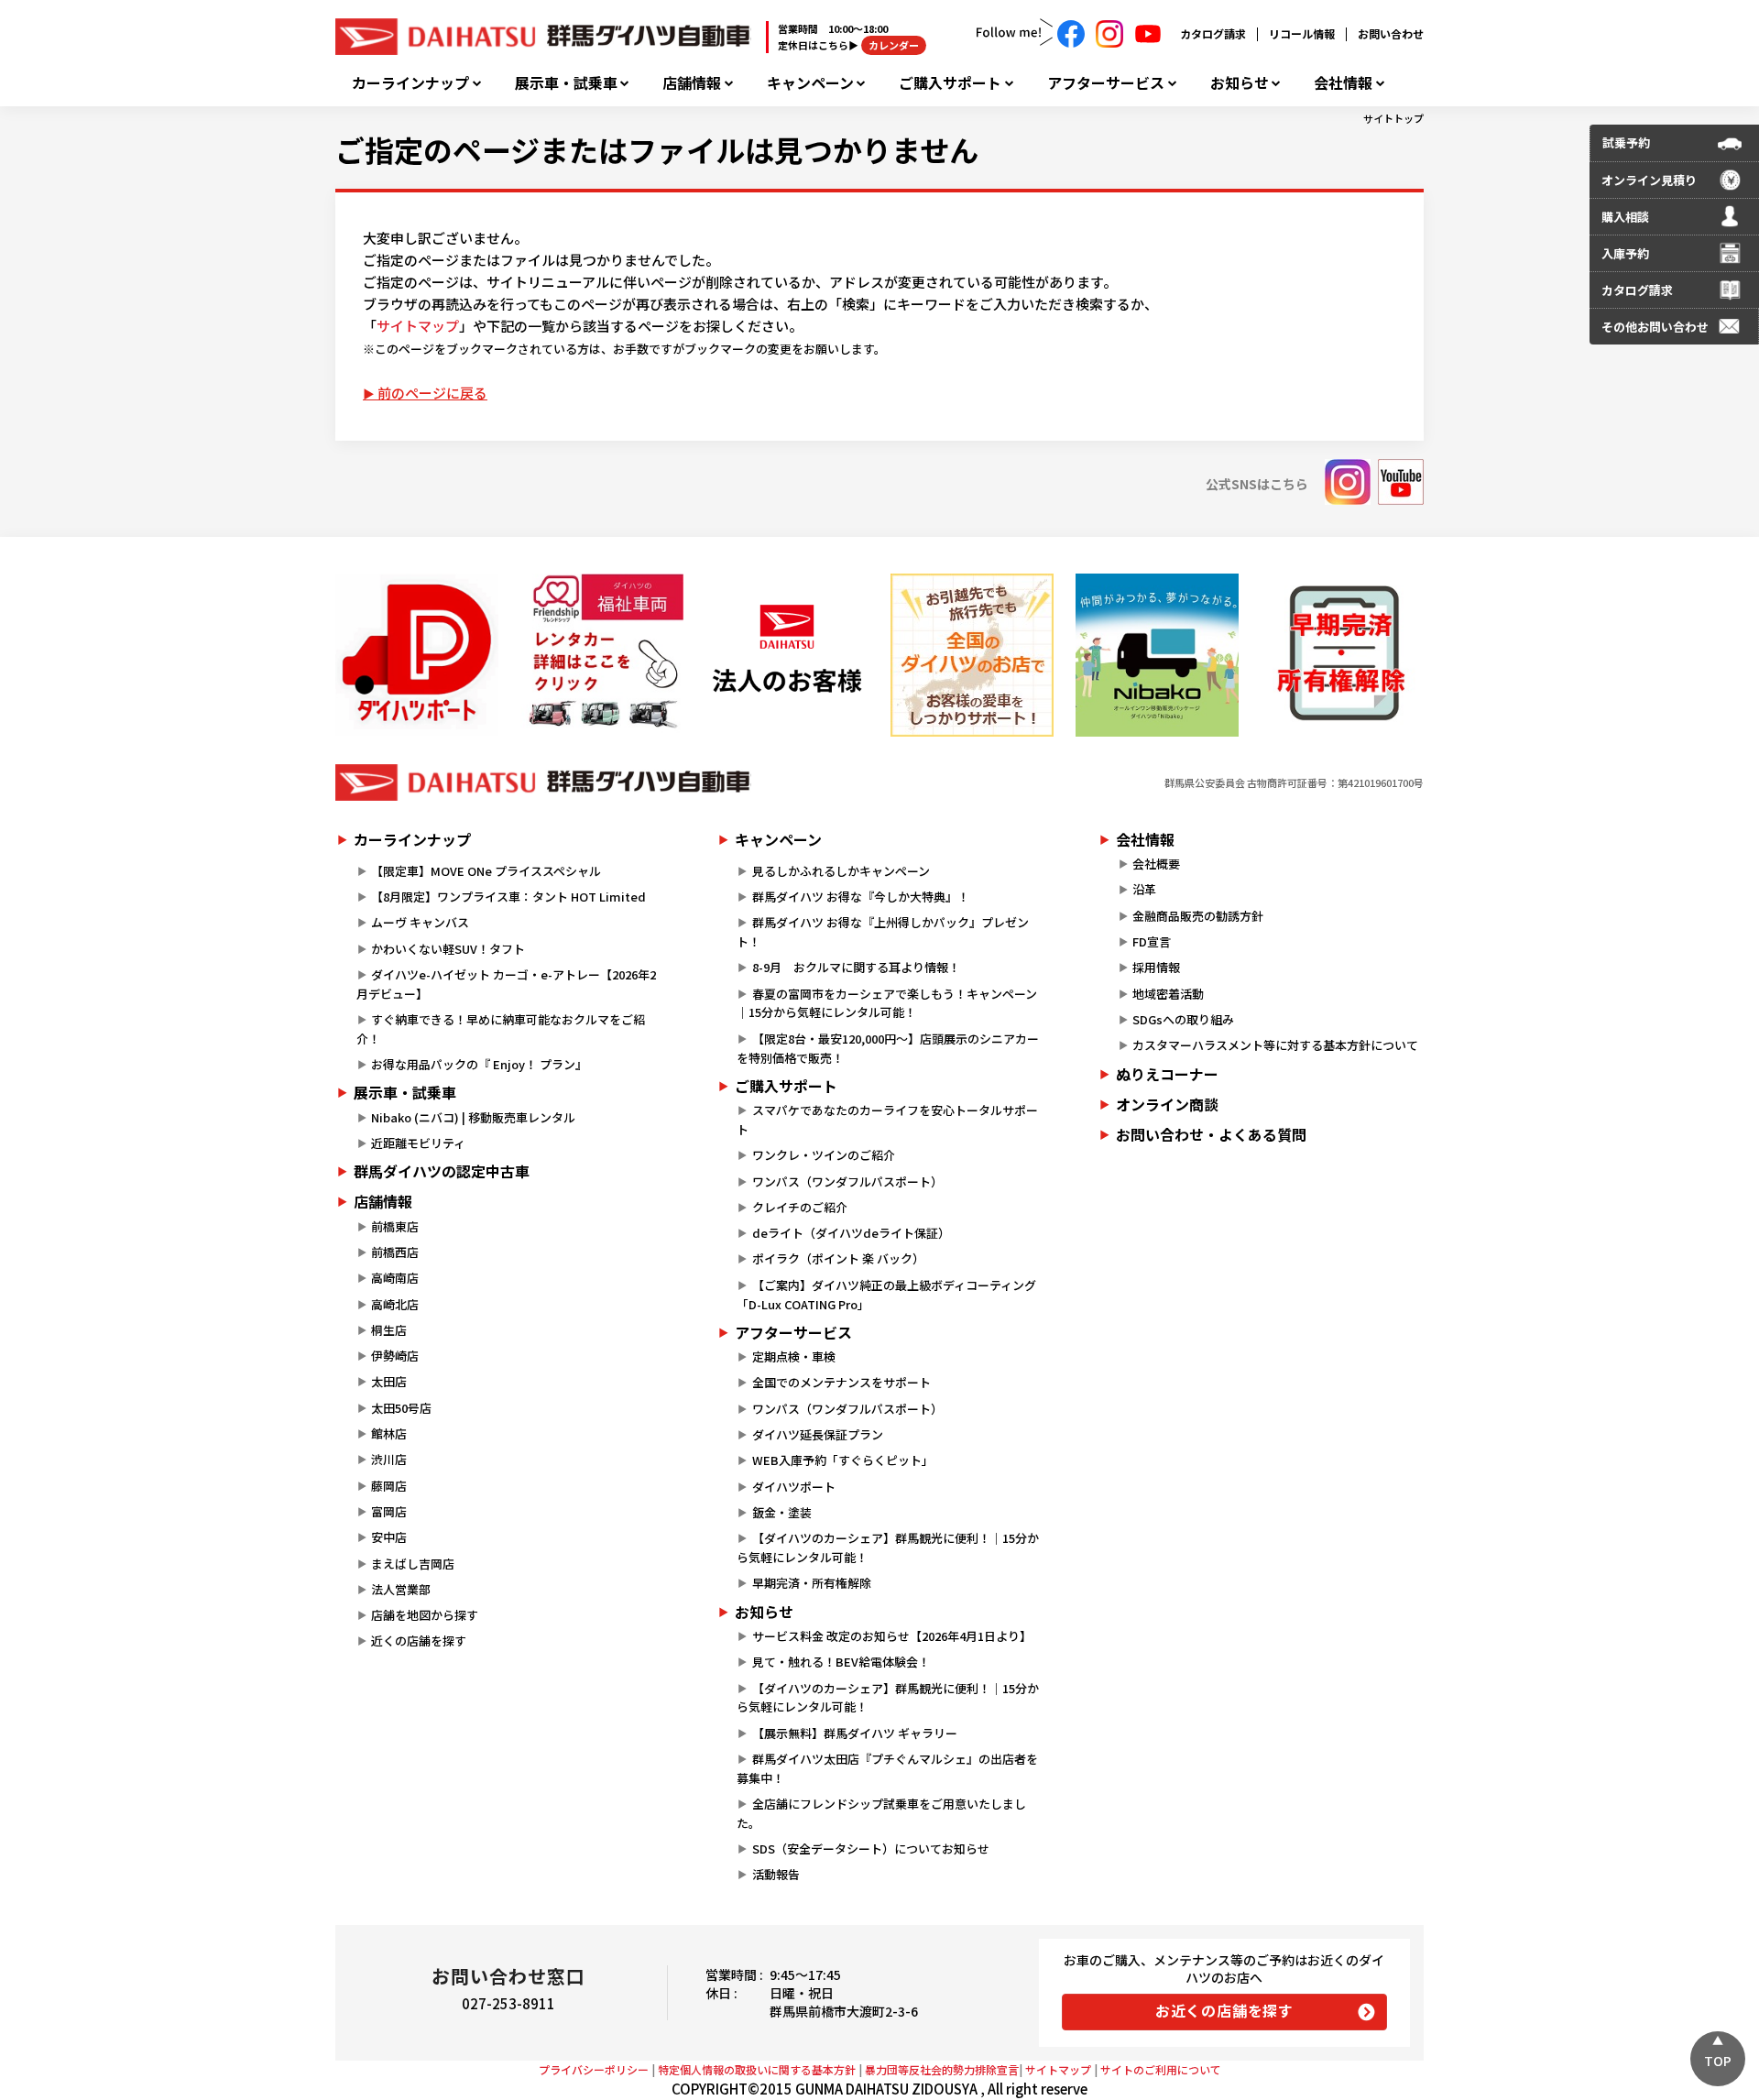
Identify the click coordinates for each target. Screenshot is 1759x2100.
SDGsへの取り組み (1183, 1019)
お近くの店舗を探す (1224, 2010)
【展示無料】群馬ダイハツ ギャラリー (855, 1733)
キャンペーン (810, 83)
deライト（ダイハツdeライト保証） (851, 1233)
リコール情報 (1302, 33)
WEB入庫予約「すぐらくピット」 (843, 1460)
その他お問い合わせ (1655, 327)
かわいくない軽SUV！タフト (448, 949)
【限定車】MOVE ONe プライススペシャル (486, 871)
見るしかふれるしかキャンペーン (841, 871)
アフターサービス (1106, 83)
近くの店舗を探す (419, 1641)
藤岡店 (389, 1486)
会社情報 (1343, 83)
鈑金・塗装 (782, 1512)
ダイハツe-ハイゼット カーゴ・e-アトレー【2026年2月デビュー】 (506, 984)
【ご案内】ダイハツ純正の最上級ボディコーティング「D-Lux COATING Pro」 (886, 1295)
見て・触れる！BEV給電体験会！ (841, 1662)
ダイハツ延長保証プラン (818, 1434)
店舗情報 (692, 83)
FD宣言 (1152, 941)
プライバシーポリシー (594, 2069)
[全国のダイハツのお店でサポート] (972, 655)
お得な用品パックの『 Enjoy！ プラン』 (479, 1064)
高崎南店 (395, 1278)
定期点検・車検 (794, 1356)
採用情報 (1156, 967)
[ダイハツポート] (417, 655)
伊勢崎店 (395, 1356)
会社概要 (1156, 864)
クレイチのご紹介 (800, 1207)
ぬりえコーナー (1167, 1074)
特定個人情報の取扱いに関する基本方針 (757, 2069)
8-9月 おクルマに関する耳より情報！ (856, 967)
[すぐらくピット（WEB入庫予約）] (787, 655)
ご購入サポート (950, 83)
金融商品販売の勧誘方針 (1198, 916)
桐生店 (389, 1330)
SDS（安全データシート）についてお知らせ (871, 1848)
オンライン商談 (1167, 1104)
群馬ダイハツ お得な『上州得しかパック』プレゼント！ (882, 932)
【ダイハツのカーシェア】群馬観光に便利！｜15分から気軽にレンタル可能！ (887, 1548)
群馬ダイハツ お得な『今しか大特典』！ (861, 897)
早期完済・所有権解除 (812, 1583)
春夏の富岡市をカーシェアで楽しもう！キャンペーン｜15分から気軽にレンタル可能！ (886, 1003)
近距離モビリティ (418, 1143)
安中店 (389, 1537)
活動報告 (776, 1874)
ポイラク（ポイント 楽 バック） (838, 1258)
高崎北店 (395, 1304)
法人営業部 (401, 1589)
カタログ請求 (1213, 33)
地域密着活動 (1168, 994)
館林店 (389, 1433)
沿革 (1144, 889)
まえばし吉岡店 (413, 1564)
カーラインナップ (410, 83)
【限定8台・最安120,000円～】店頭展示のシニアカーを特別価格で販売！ (887, 1048)
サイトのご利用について (1161, 2069)
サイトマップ (418, 326)
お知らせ (1240, 83)
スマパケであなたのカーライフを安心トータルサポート (887, 1120)
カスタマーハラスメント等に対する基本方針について (1275, 1045)
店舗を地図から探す (425, 1615)
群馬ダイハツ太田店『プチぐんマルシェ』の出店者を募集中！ (887, 1768)
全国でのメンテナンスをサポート (841, 1382)
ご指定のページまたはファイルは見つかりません (657, 149)
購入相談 (1625, 217)
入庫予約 (1625, 253)
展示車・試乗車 (566, 83)
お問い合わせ (1391, 33)
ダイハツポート (794, 1487)
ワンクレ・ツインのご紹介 (824, 1155)
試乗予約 (1626, 142)
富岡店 (389, 1511)
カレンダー (894, 45)
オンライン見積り (1649, 180)
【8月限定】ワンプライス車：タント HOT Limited (508, 897)
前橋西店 (395, 1252)
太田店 (389, 1381)
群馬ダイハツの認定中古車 (442, 1171)
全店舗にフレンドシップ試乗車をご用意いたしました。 (881, 1813)
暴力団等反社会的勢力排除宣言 (942, 2069)
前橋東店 (395, 1226)
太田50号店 (401, 1408)
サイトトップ (1393, 118)
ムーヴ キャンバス (420, 922)
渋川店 (389, 1459)
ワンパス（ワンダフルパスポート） (847, 1181)
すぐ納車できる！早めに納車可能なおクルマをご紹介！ (501, 1029)
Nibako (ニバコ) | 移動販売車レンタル (473, 1117)
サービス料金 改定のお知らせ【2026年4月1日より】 (892, 1636)
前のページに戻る (432, 393)
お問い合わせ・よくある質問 (1211, 1134)
